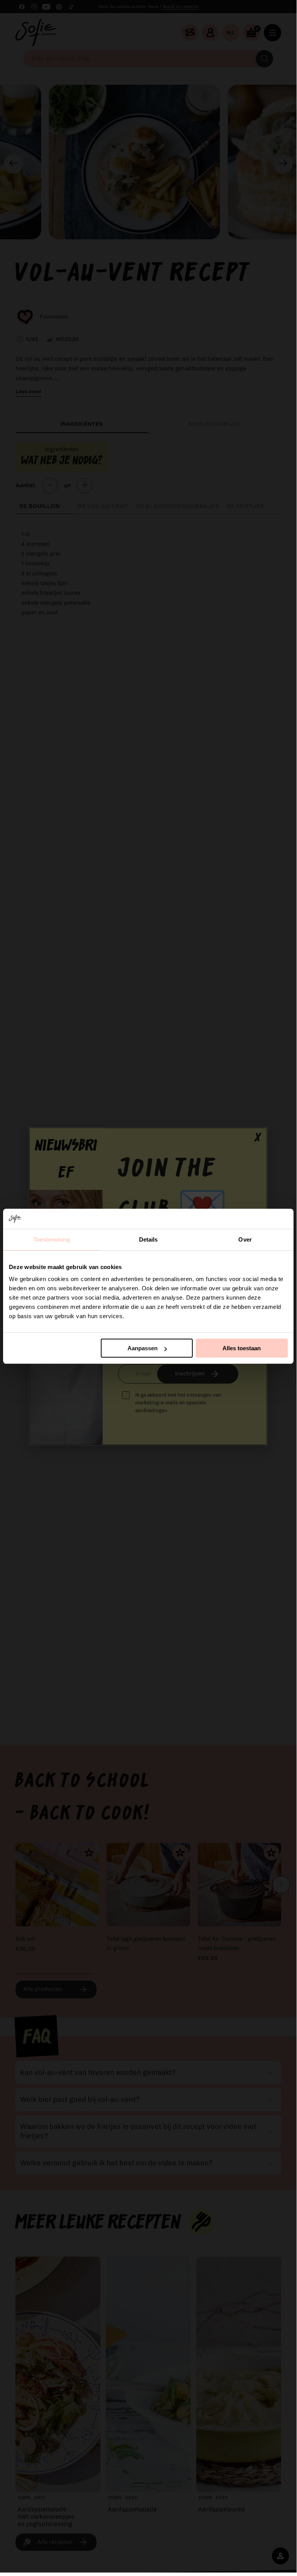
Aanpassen (143, 1348)
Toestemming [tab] (52, 1239)
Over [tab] (245, 1239)
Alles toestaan (242, 1348)
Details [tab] (148, 1239)
